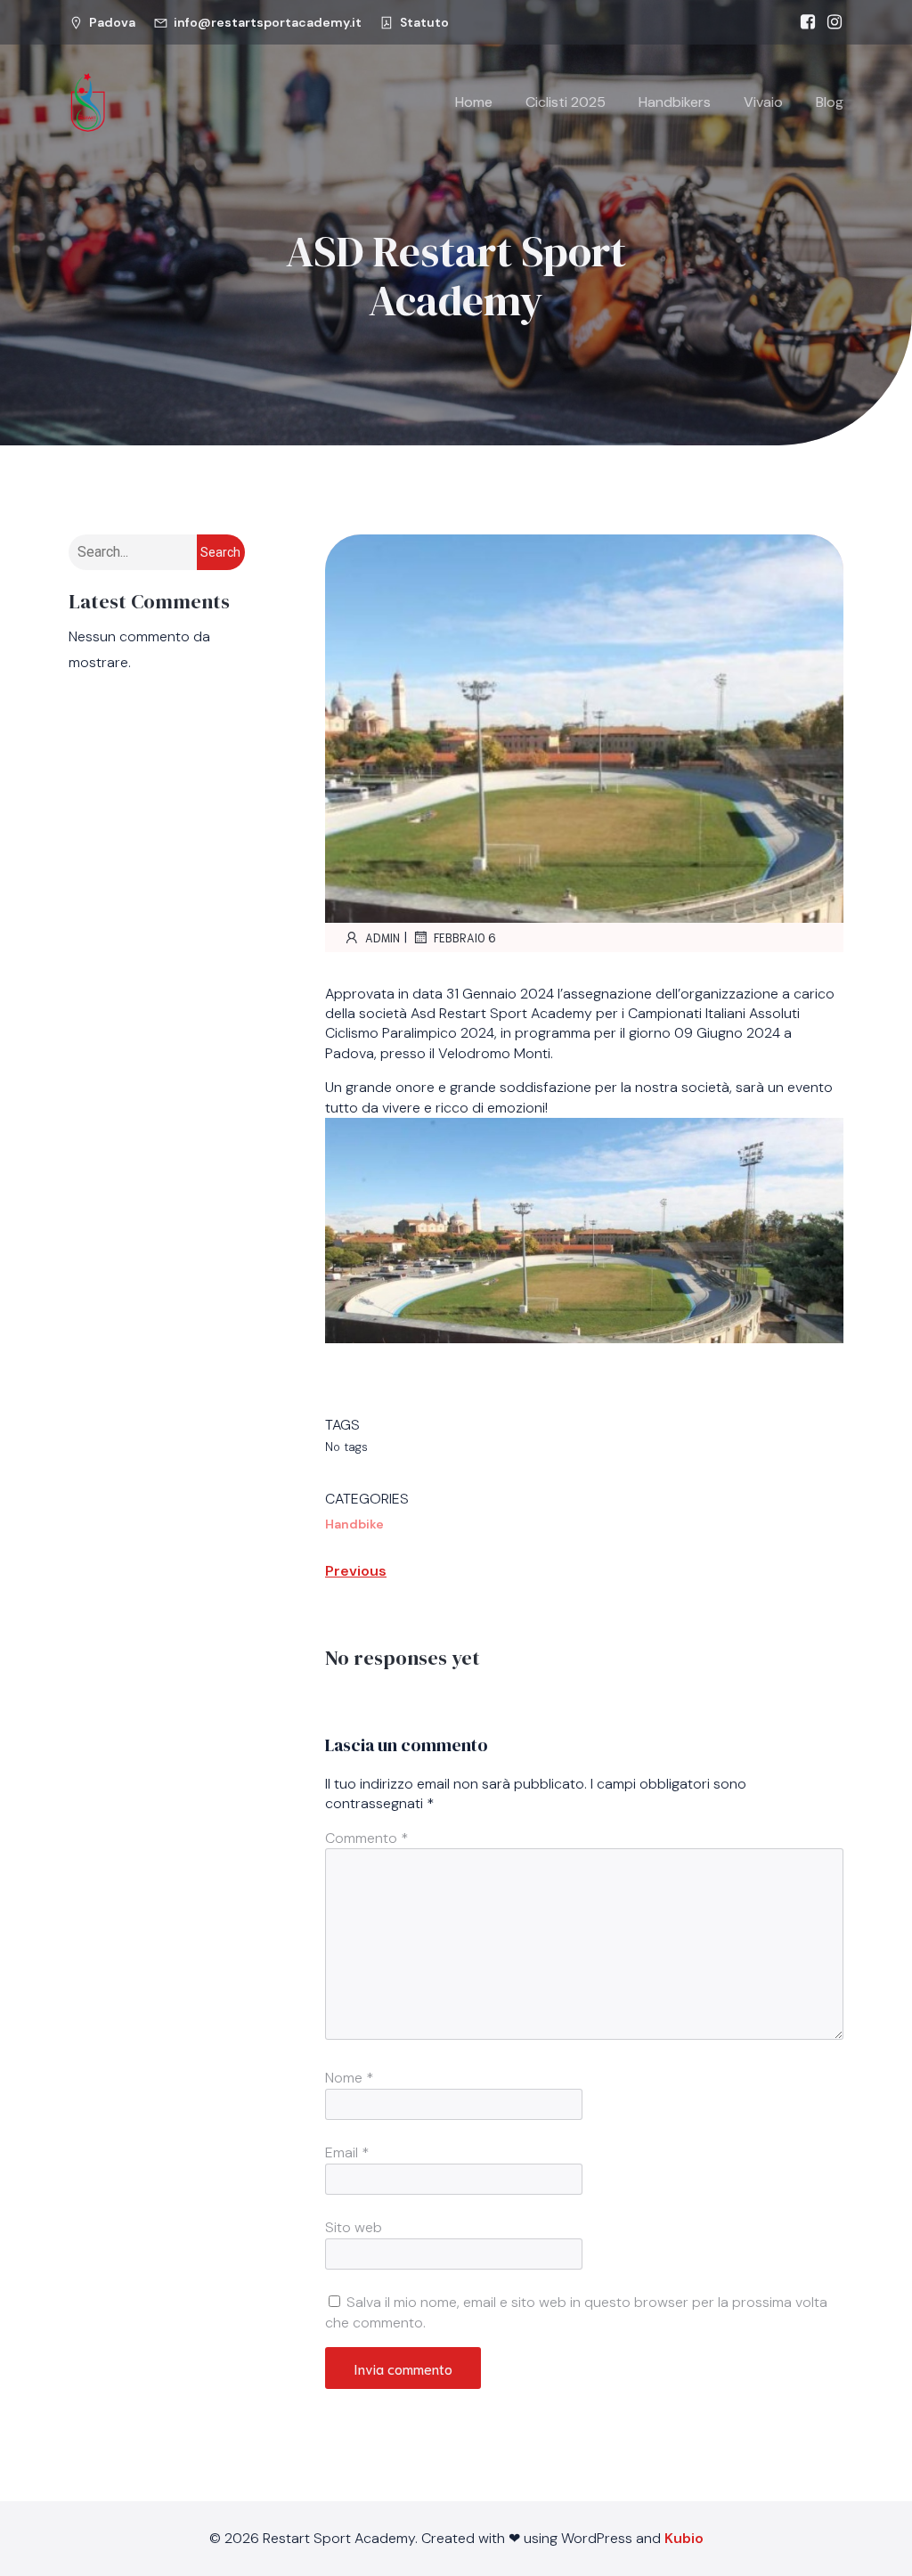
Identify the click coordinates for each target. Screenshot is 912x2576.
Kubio (684, 2538)
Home (474, 102)
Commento (366, 1838)
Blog (830, 102)
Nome (349, 2078)
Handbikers (675, 102)
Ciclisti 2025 (566, 102)
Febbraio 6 (465, 937)
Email (347, 2152)
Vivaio (763, 102)
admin (383, 937)
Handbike (354, 1524)
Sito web (354, 2227)
